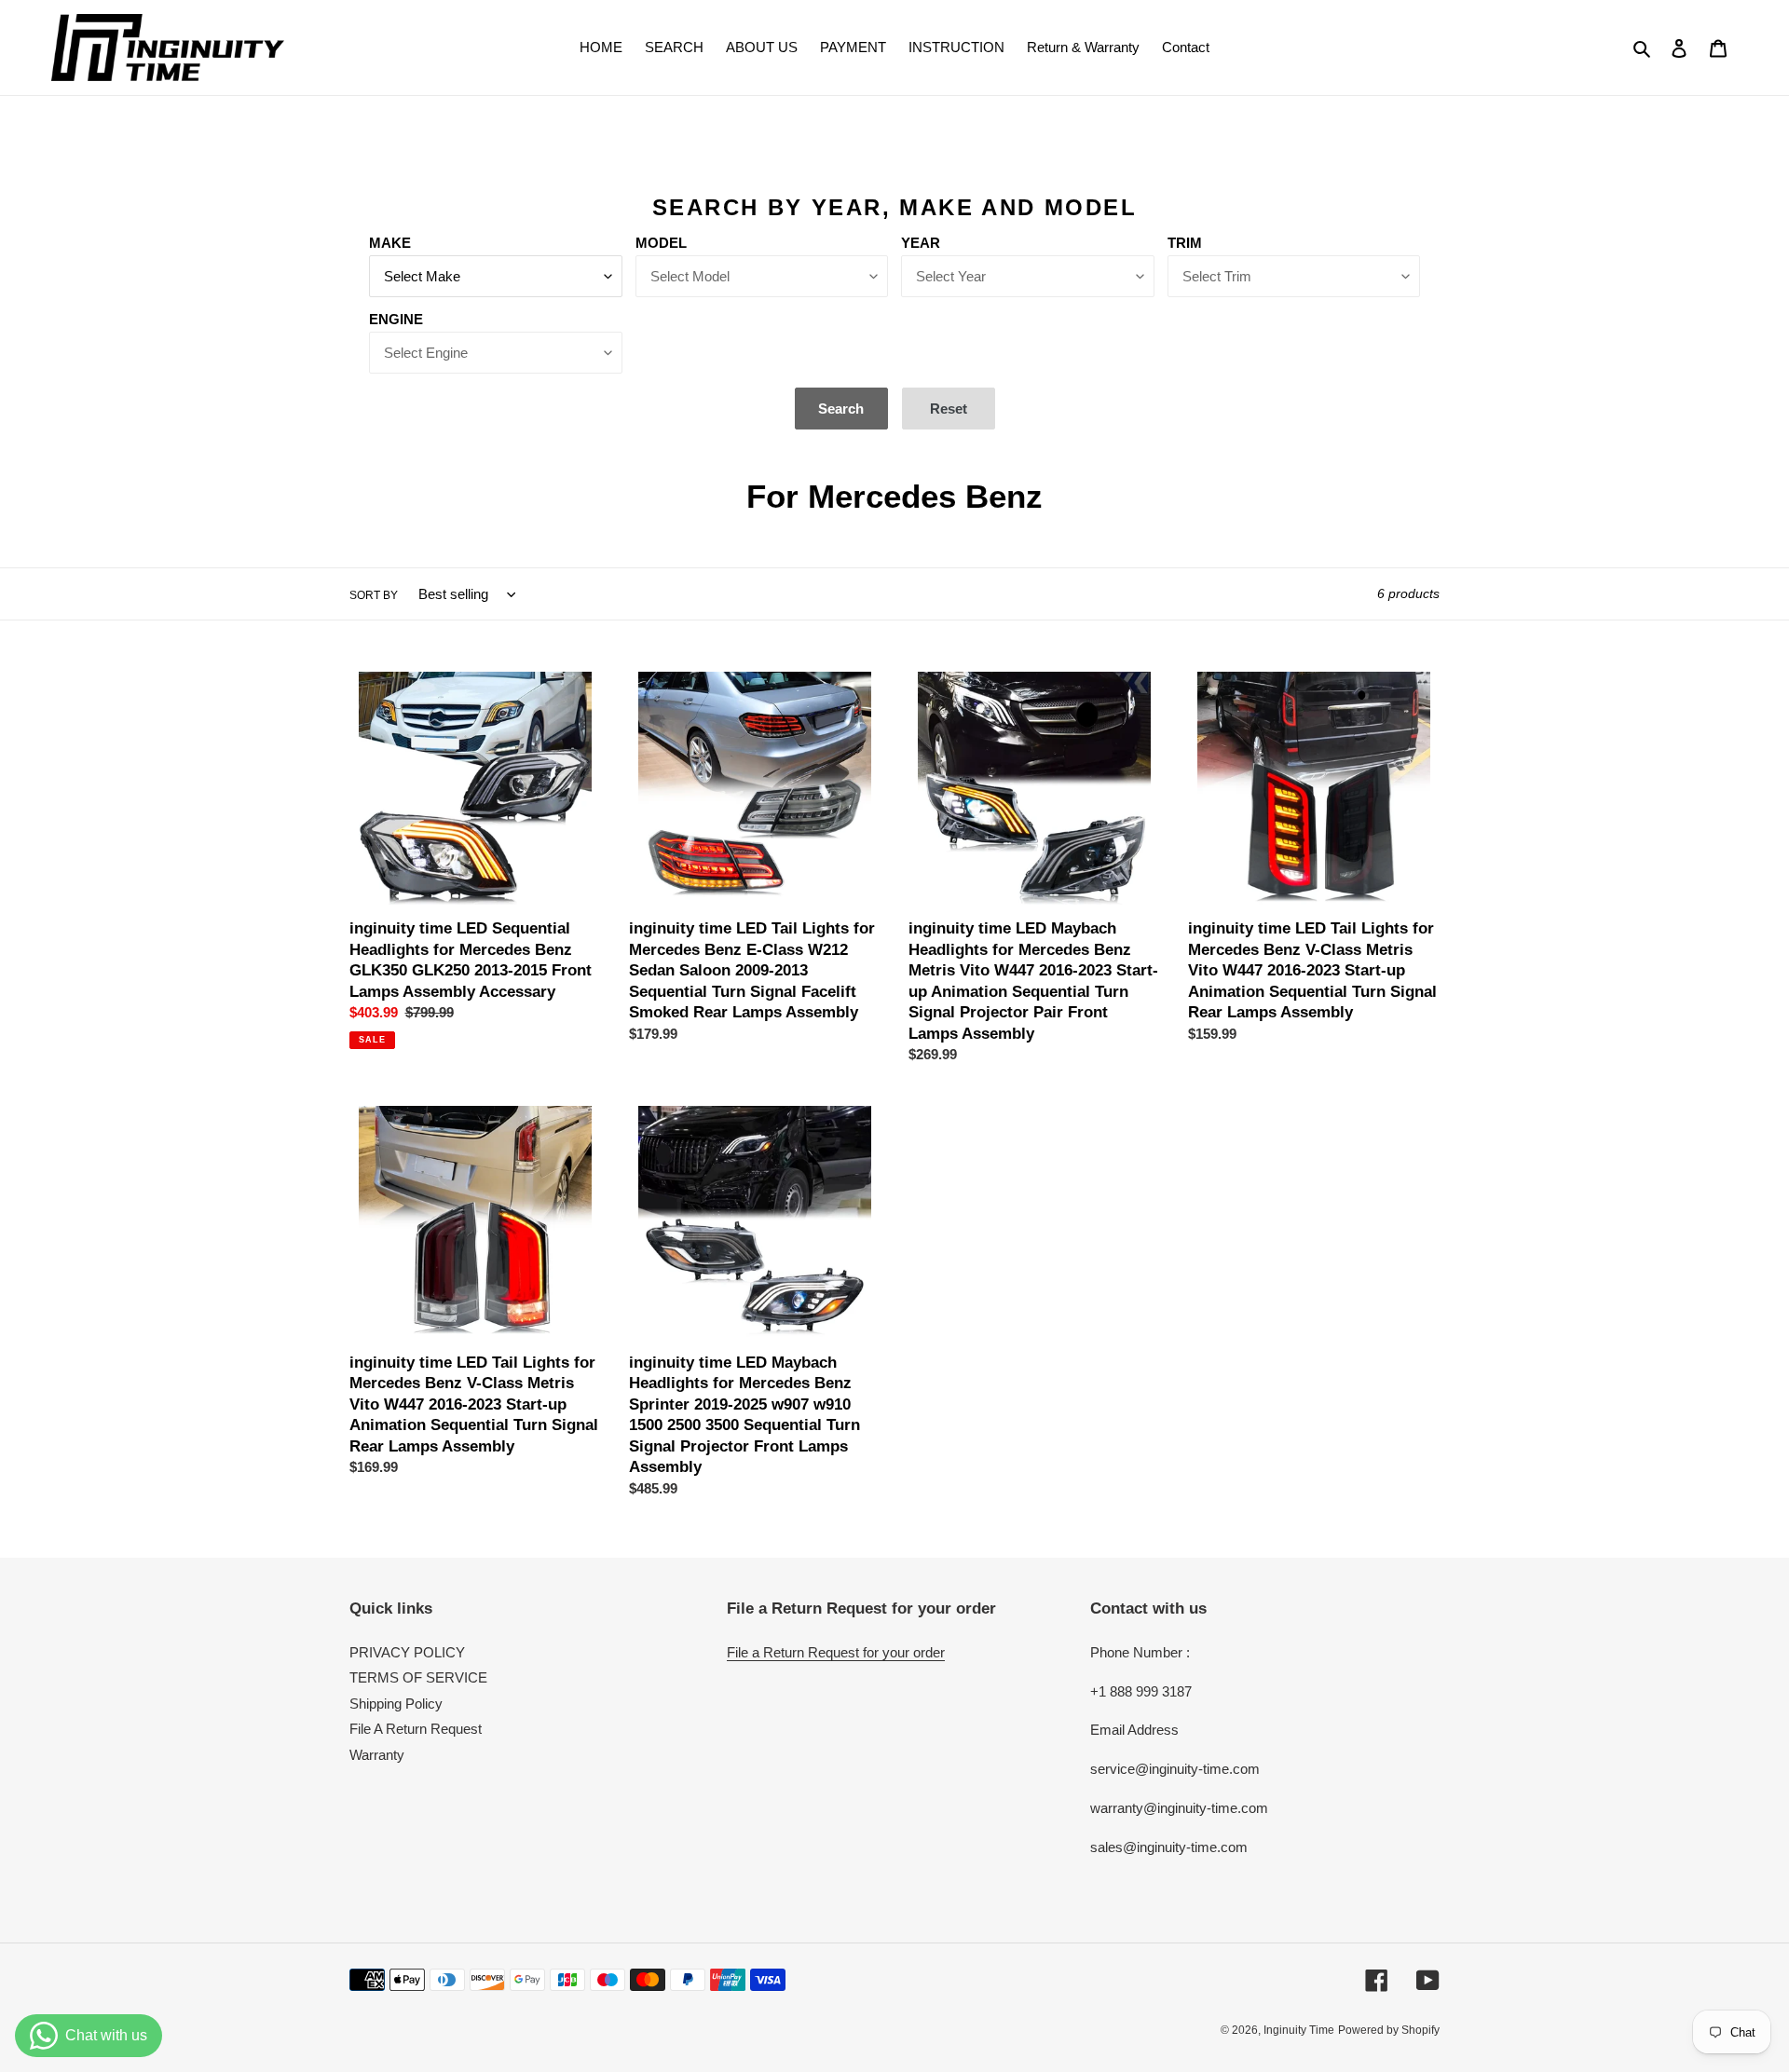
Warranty (377, 1755)
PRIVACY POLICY (407, 1652)
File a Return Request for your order (836, 1652)
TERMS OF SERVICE (418, 1677)
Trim (1185, 243)
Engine (396, 319)
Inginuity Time (1299, 2030)
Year (921, 243)
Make (390, 243)
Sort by (374, 595)
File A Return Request (416, 1729)
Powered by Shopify (1389, 2030)
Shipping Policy (396, 1704)
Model (661, 243)
